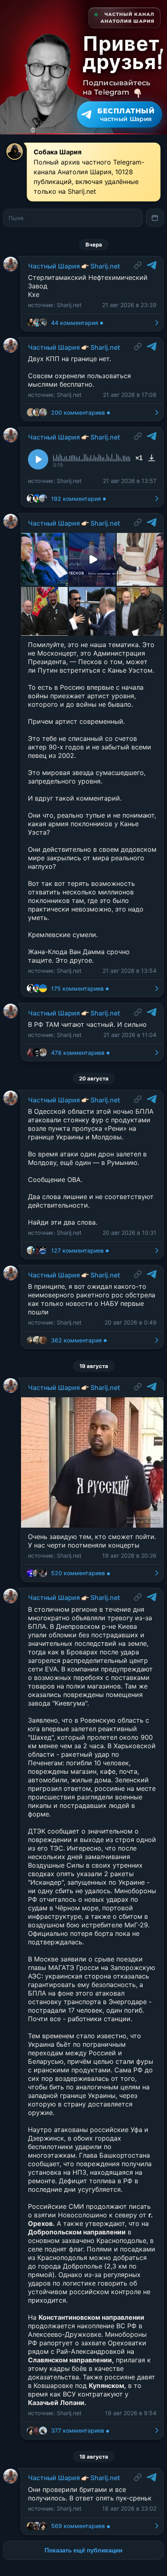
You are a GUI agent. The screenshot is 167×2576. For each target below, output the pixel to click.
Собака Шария (58, 152)
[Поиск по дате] (155, 218)
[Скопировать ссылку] (138, 265)
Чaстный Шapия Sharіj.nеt (74, 266)
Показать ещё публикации (83, 2550)
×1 (139, 458)
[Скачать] (152, 458)
